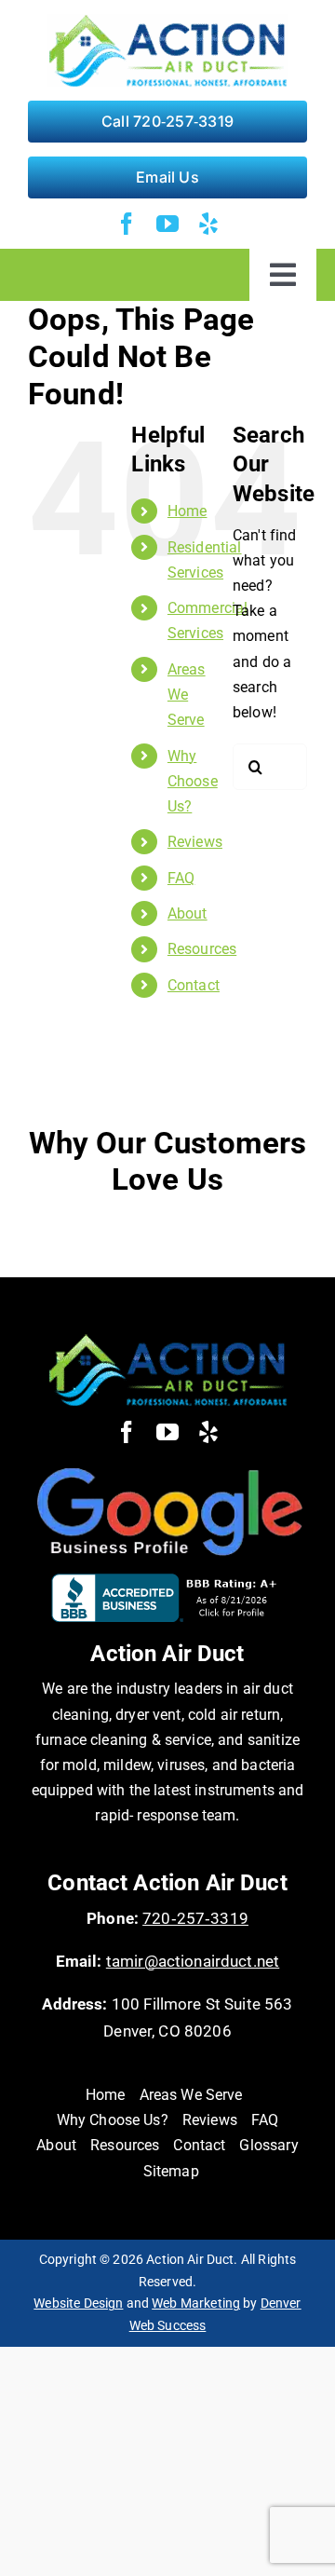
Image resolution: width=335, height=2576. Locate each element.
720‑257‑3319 (195, 1918)
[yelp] (208, 224)
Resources (202, 949)
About (188, 913)
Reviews (195, 842)
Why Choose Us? (193, 781)
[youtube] (167, 224)
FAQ (181, 878)
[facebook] (127, 224)
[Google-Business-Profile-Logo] (167, 1464)
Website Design (78, 2303)
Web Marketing (196, 2303)
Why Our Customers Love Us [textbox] (168, 1161)
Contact (194, 985)
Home (188, 511)
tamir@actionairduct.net (193, 1961)
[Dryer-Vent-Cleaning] (167, 1340)
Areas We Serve (187, 695)
